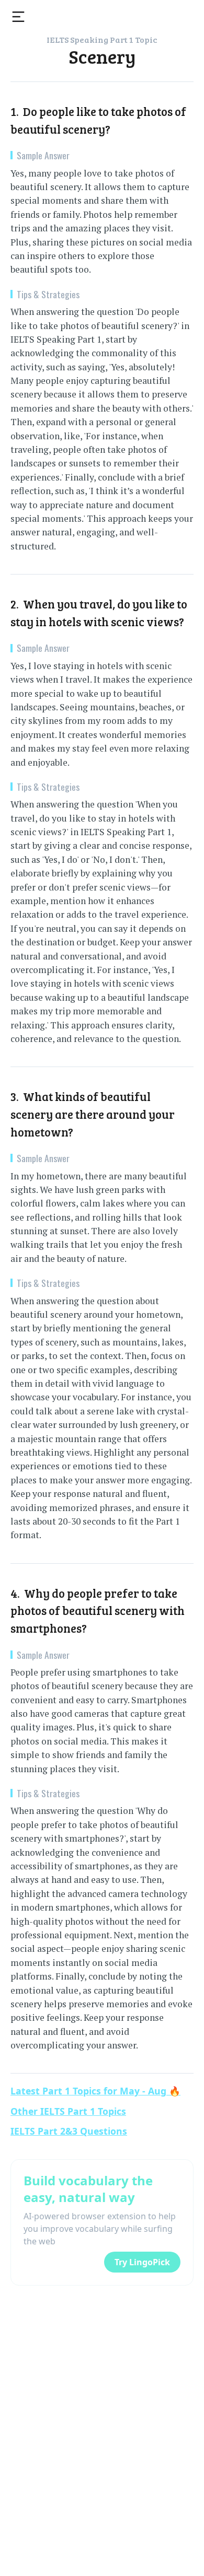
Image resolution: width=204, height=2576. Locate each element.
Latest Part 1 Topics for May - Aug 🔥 (95, 2091)
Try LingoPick (142, 2262)
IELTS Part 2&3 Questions (69, 2131)
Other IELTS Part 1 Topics (68, 2111)
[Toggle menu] (18, 17)
